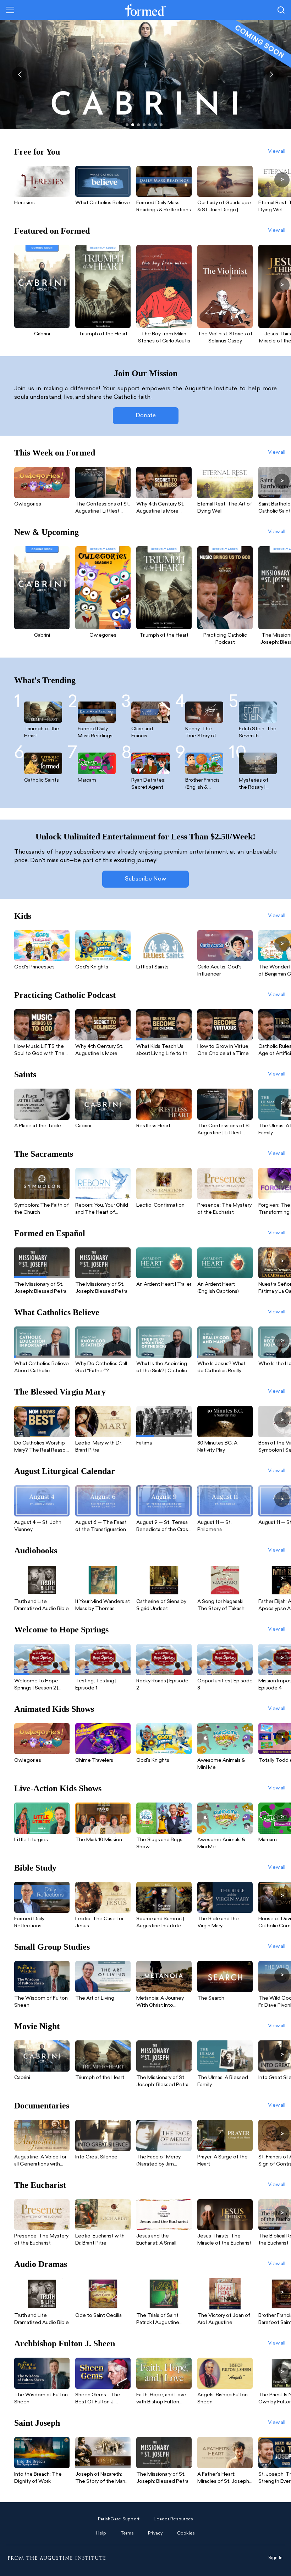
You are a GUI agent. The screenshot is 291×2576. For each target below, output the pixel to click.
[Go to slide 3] (138, 125)
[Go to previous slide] (20, 74)
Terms (127, 2533)
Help (101, 2533)
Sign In (276, 2558)
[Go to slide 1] (127, 125)
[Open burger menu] (10, 10)
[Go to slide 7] (161, 125)
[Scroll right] (282, 180)
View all (277, 152)
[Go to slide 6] (155, 125)
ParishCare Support (119, 2519)
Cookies (186, 2533)
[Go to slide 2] (133, 125)
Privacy (155, 2533)
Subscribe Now (145, 879)
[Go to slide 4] (144, 125)
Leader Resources (173, 2519)
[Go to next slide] (271, 74)
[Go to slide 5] (150, 125)
